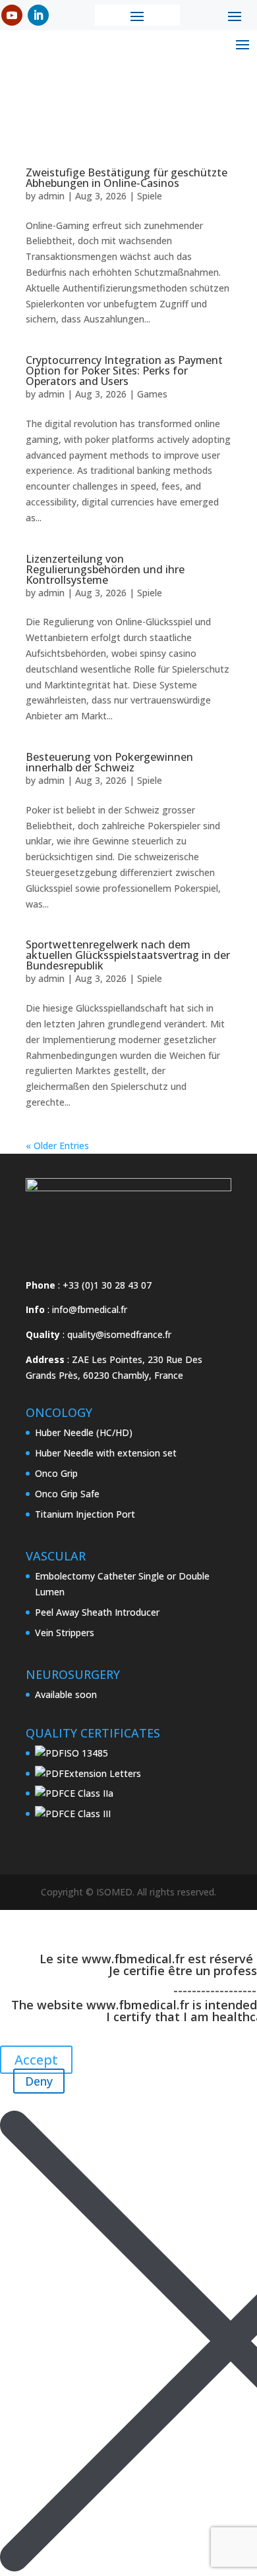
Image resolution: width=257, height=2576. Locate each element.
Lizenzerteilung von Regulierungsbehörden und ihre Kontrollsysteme (105, 569)
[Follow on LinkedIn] (38, 15)
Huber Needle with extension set (106, 1453)
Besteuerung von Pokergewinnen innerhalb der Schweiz (109, 762)
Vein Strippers (65, 1633)
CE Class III (87, 1814)
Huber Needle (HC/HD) (84, 1432)
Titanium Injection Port (85, 1514)
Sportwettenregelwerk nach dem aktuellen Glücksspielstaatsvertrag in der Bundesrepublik (128, 955)
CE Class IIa (89, 1793)
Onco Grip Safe (67, 1494)
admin (51, 196)
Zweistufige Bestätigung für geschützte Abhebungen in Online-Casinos (127, 178)
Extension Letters (102, 1773)
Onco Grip (56, 1473)
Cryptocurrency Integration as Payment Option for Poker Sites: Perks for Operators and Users (124, 371)
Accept (36, 2060)
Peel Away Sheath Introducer (97, 1612)
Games (152, 394)
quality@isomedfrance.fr (119, 1334)
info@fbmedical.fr (90, 1309)
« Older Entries (57, 1146)
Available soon (66, 1694)
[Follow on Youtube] (12, 15)
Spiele (150, 196)
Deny (39, 2081)
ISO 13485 (86, 1753)
